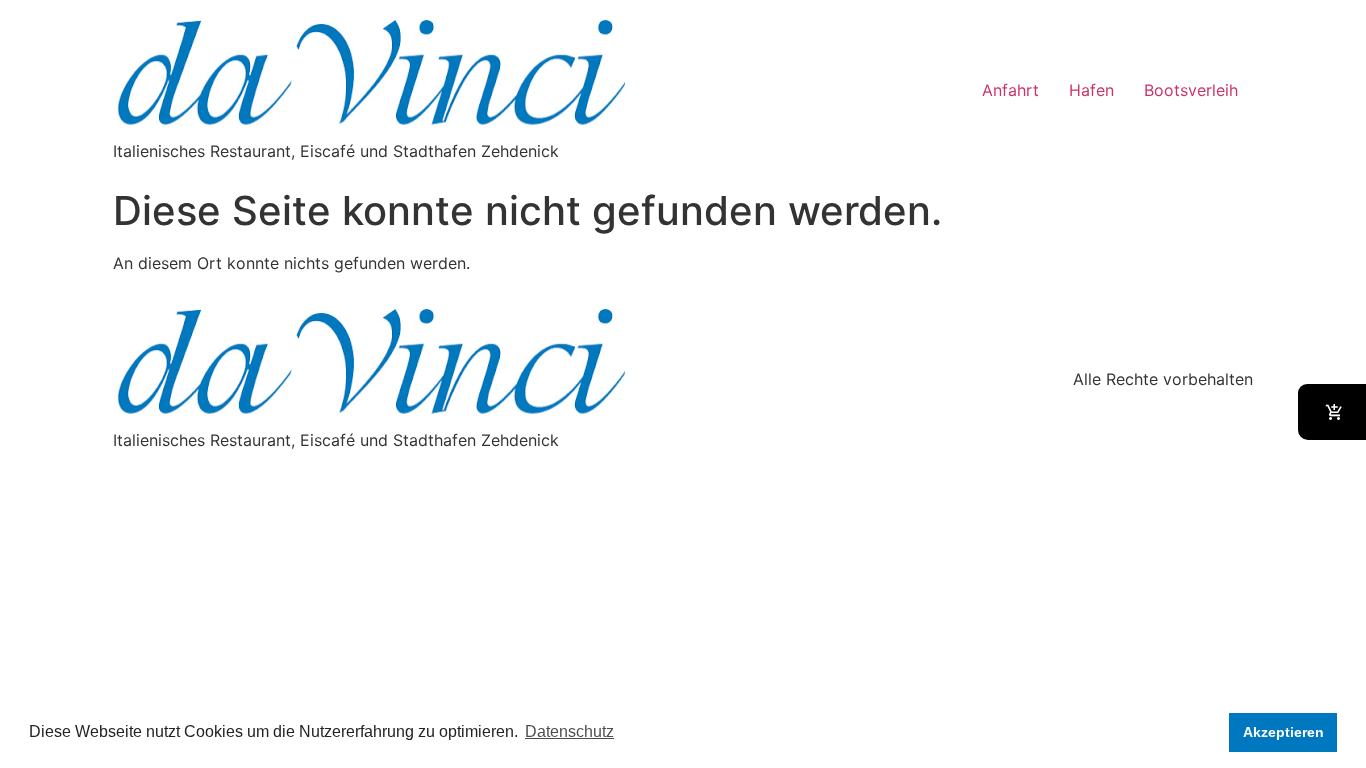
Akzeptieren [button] (1283, 732)
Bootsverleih (1191, 90)
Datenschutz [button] (569, 731)
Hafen (1091, 90)
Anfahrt (1010, 90)
